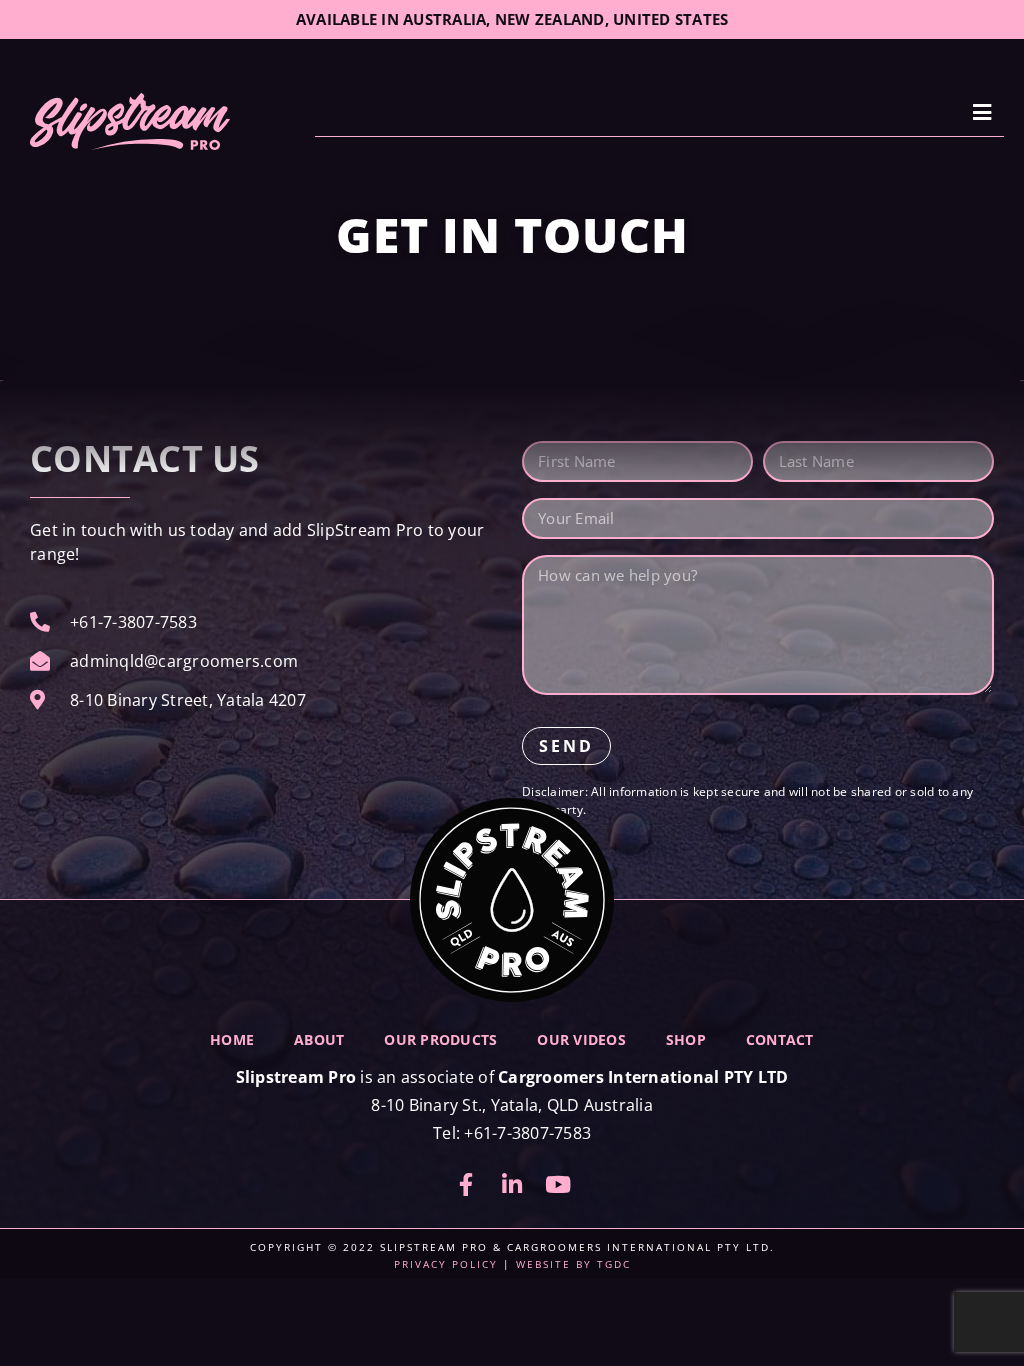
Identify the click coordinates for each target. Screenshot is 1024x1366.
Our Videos (581, 1039)
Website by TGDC (573, 1264)
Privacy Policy (446, 1264)
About (319, 1039)
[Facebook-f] (466, 1184)
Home (232, 1039)
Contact (780, 1039)
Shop (686, 1039)
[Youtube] (558, 1184)
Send (566, 746)
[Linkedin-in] (512, 1184)
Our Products (440, 1039)
